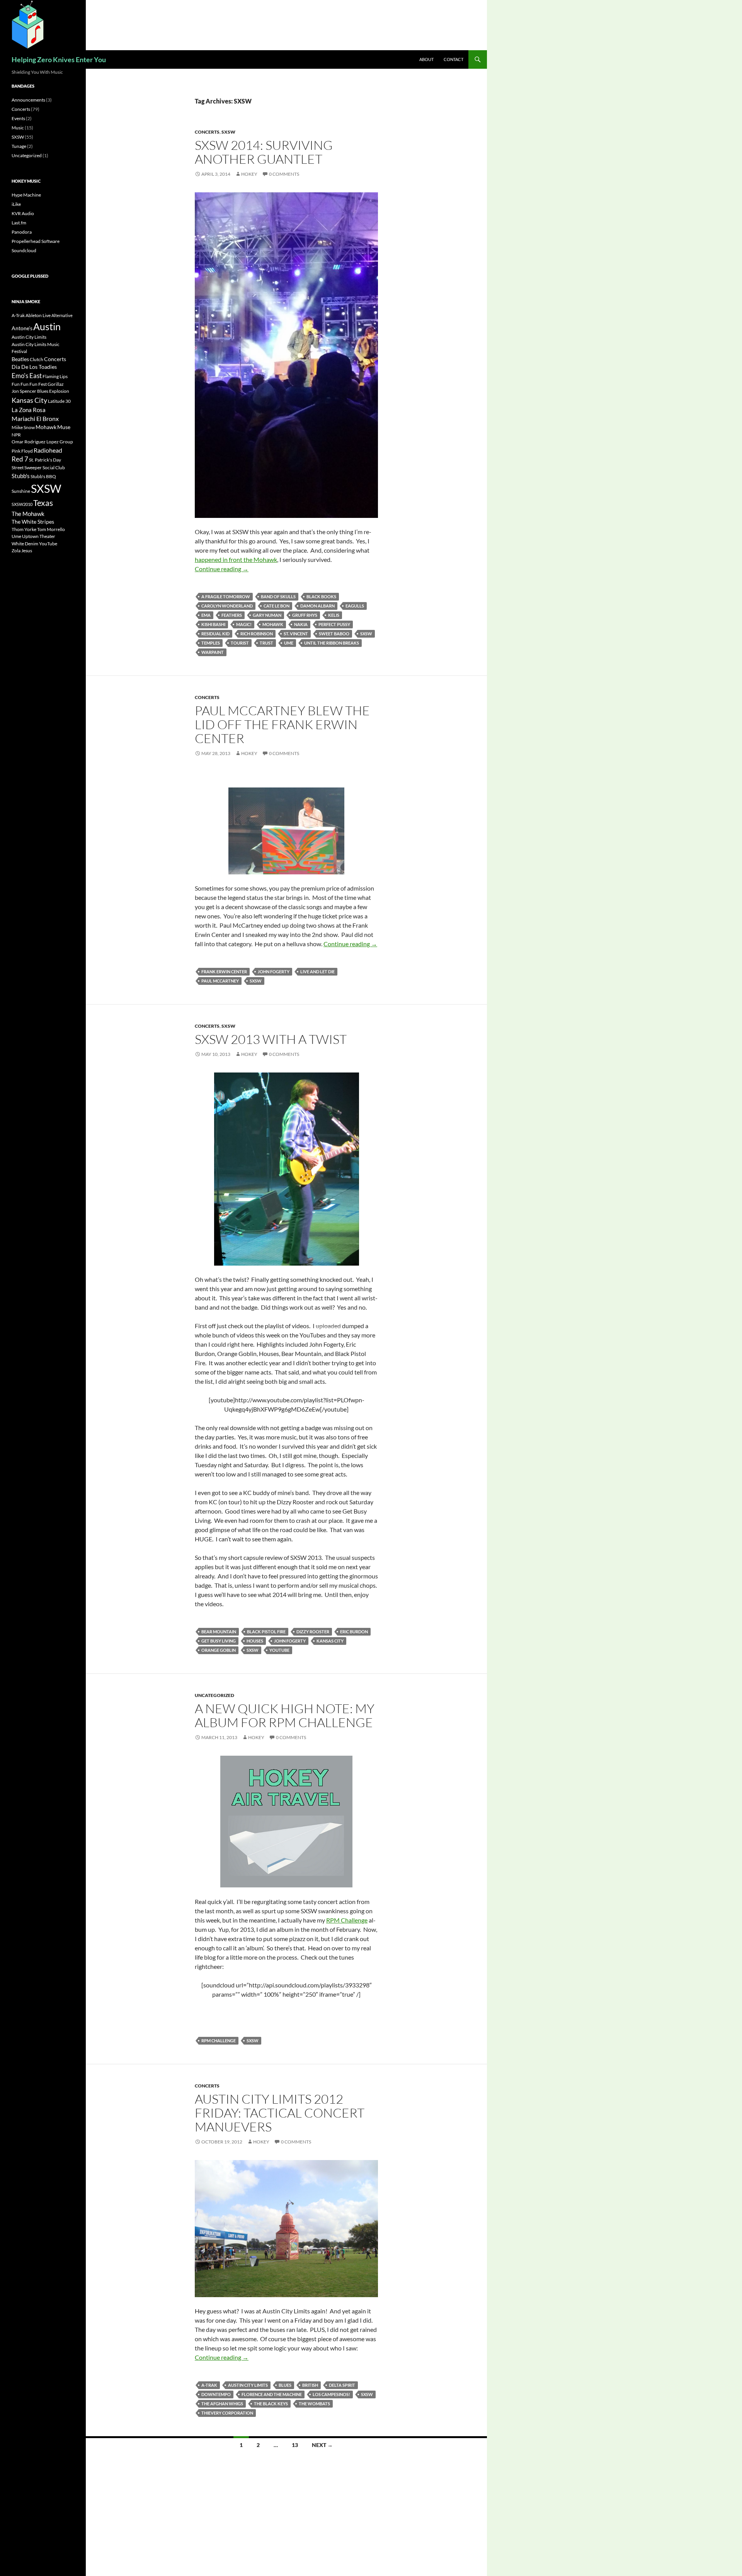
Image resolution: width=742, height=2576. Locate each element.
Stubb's (21, 476)
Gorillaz (56, 384)
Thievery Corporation (227, 2413)
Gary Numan (267, 615)
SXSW (228, 132)
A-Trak (209, 2385)
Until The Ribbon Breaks (332, 643)
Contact (454, 59)
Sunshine (21, 491)
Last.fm (19, 223)
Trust (266, 643)
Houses (255, 1641)
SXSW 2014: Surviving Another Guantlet (264, 152)
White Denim (25, 544)
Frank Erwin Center (224, 972)
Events (18, 118)
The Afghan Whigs (222, 2404)
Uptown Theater (39, 536)
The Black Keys (271, 2404)
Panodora (22, 232)
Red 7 (20, 459)
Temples (211, 643)
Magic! (244, 624)
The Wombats (314, 2404)
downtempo (216, 2394)
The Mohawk (28, 514)
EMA (206, 615)
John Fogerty (274, 972)
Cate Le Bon (277, 606)
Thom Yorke (24, 529)
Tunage (19, 146)
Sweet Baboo (334, 634)
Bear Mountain (219, 1632)
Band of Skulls (278, 596)
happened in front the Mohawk (236, 559)
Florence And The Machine (272, 2394)
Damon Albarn (317, 606)
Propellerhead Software (36, 241)
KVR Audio (23, 213)
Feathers (232, 615)
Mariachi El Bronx (35, 418)
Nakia (301, 624)
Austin (47, 326)
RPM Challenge (347, 1920)
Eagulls (355, 606)
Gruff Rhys (305, 615)
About (426, 59)
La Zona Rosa (29, 410)
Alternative (62, 315)
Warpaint (213, 652)
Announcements (28, 100)
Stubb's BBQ (43, 476)
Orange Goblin (219, 1650)
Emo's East (27, 376)
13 (295, 2445)
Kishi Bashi (213, 624)
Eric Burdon (354, 1632)
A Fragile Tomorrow (226, 596)
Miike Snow (23, 427)
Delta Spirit (342, 2385)
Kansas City (330, 1641)
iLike (16, 204)
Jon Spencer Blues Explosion (40, 391)
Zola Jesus (22, 551)
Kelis (334, 615)
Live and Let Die (317, 972)
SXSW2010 (22, 504)
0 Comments (284, 174)
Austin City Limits (248, 2385)
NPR (16, 435)
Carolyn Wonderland (227, 606)
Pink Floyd (22, 451)
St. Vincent (296, 634)
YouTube (279, 1650)
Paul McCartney (220, 981)
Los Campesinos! (331, 2394)
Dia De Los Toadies (34, 367)
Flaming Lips (55, 376)
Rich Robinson (257, 634)
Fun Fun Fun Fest (29, 384)
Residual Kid (215, 634)
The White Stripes (33, 522)
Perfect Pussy (334, 624)
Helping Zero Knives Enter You (59, 59)
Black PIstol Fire (266, 1632)
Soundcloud (24, 250)
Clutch (37, 359)
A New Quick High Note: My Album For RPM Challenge (285, 1715)
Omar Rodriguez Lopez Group (42, 442)
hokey (249, 174)
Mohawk (273, 624)
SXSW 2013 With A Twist (271, 1039)
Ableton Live (38, 315)
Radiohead (48, 450)
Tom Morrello (51, 529)
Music (18, 128)
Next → (322, 2445)
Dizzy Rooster (313, 1632)
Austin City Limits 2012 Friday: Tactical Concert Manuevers (280, 2113)
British (310, 2385)
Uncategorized (214, 1695)
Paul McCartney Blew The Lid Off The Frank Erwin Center (282, 724)
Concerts (207, 132)
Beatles (20, 359)
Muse (64, 427)
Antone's (22, 328)
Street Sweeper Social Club (38, 468)
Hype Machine (26, 195)
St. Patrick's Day (45, 460)
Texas (43, 503)
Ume (289, 643)
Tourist (240, 643)
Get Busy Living (219, 1641)
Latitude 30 (59, 401)
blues (285, 2385)
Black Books (321, 596)
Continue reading (222, 569)
